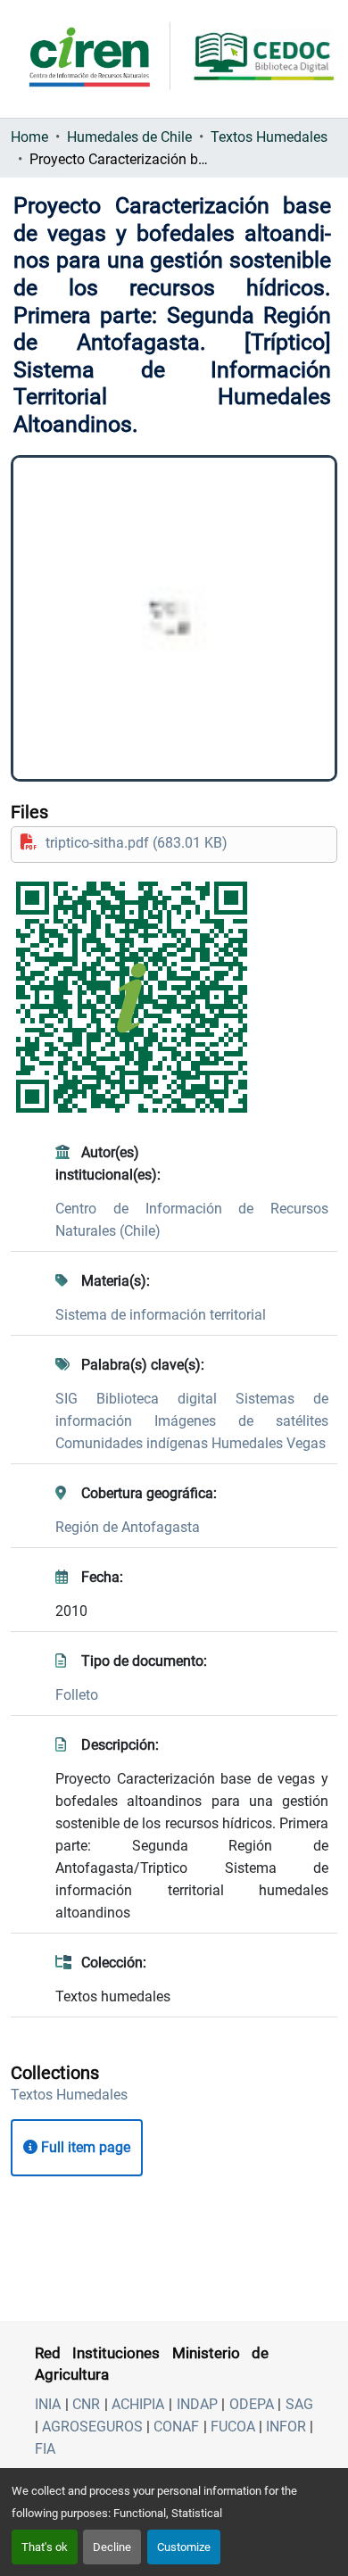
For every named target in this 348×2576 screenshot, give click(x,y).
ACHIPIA (138, 2404)
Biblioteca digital (166, 1399)
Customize (184, 2547)
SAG (299, 2404)
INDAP (197, 2404)
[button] (69, 2095)
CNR (86, 2404)
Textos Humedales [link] (269, 137)
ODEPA (252, 2404)
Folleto (77, 1695)
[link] (174, 843)
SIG (76, 1399)
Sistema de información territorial (161, 1315)
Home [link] (29, 137)
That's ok (45, 2547)
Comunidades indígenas (133, 1443)
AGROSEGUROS (92, 2427)
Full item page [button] (84, 2147)
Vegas (306, 1443)
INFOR (286, 2427)
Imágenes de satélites (241, 1421)
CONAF (176, 2427)
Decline (112, 2547)
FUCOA (233, 2427)
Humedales (249, 1443)
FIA (45, 2449)
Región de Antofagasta (128, 1527)
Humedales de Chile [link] (129, 137)
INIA (48, 2404)
